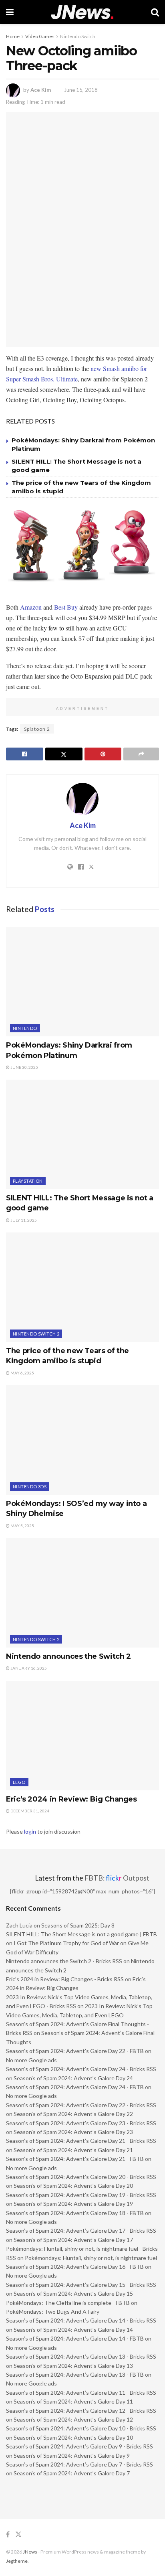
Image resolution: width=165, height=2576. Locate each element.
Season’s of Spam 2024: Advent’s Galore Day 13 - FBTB (75, 2374)
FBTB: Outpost (117, 1878)
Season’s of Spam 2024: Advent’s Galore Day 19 (73, 2204)
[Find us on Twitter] (18, 2534)
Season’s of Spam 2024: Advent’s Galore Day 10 (73, 2437)
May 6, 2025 (22, 1373)
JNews (30, 2552)
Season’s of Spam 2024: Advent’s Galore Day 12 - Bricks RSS (81, 2411)
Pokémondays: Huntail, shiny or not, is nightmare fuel (91, 2258)
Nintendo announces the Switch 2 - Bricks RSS (64, 1961)
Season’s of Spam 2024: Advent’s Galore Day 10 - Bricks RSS (81, 2428)
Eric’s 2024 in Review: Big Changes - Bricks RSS (65, 1979)
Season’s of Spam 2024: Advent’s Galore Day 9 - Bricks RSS (79, 2446)
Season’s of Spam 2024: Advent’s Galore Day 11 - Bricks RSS (81, 2393)
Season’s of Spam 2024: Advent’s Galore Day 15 (73, 2293)
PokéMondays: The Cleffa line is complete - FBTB (68, 2303)
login (30, 1831)
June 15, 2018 (81, 90)
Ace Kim (41, 90)
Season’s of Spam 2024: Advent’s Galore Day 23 (73, 2132)
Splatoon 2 (37, 729)
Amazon (31, 607)
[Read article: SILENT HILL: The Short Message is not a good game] (82, 1134)
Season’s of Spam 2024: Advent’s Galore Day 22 (73, 2114)
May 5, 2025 (22, 1526)
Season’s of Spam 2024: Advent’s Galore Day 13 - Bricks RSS (81, 2356)
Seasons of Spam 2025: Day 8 (78, 1925)
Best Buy (66, 607)
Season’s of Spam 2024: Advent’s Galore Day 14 (73, 2330)
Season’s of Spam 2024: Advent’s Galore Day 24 (73, 2078)
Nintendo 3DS (30, 1487)
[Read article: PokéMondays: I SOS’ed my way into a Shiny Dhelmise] (82, 1440)
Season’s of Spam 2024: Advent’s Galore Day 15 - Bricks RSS (81, 2285)
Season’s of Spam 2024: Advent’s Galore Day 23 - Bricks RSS (81, 2123)
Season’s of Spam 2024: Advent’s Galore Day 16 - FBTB (75, 2267)
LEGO (19, 1782)
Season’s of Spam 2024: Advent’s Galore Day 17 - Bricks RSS (81, 2230)
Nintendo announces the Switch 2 (68, 1656)
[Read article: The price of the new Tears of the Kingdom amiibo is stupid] (82, 1287)
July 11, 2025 (23, 1220)
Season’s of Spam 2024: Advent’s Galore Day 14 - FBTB (75, 2338)
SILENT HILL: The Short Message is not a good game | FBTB (81, 1934)
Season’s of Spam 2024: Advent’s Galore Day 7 (72, 2473)
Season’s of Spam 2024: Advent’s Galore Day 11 (73, 2401)
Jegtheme (17, 2561)
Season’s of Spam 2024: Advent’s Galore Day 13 (73, 2366)
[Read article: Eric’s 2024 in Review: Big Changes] (82, 1736)
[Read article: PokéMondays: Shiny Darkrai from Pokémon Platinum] (82, 982)
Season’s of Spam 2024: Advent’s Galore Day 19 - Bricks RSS (81, 2195)
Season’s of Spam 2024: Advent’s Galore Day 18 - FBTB (75, 2213)
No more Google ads (31, 2060)
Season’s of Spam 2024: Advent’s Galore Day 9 (72, 2455)
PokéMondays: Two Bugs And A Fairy (53, 2312)
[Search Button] (155, 12)
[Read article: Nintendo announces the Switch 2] (82, 1593)
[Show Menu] (10, 12)
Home (13, 36)
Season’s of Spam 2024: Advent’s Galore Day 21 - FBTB (75, 2159)
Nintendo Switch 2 (36, 1334)
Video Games (40, 36)
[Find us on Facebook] (8, 2534)
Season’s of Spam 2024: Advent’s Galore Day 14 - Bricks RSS (81, 2320)
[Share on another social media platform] (141, 754)
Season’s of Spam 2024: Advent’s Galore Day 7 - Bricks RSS (79, 2464)
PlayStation (28, 1181)
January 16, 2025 (28, 1668)
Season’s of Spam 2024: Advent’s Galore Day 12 (73, 2419)
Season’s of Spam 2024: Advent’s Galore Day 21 (73, 2150)
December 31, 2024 (29, 1811)
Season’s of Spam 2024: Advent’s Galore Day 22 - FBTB (75, 2051)
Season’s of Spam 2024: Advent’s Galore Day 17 (73, 2240)
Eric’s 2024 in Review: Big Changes (71, 1799)
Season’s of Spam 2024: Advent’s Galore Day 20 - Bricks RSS (81, 2177)
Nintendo (25, 1028)
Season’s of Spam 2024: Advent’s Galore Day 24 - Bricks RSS (81, 2069)
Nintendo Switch (78, 36)
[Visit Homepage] (82, 12)
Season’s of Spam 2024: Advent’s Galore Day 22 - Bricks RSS (81, 2105)
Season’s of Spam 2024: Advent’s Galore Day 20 (73, 2186)
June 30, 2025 (24, 1067)
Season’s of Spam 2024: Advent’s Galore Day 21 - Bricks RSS (81, 2141)
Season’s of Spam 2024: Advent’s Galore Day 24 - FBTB (75, 2087)
